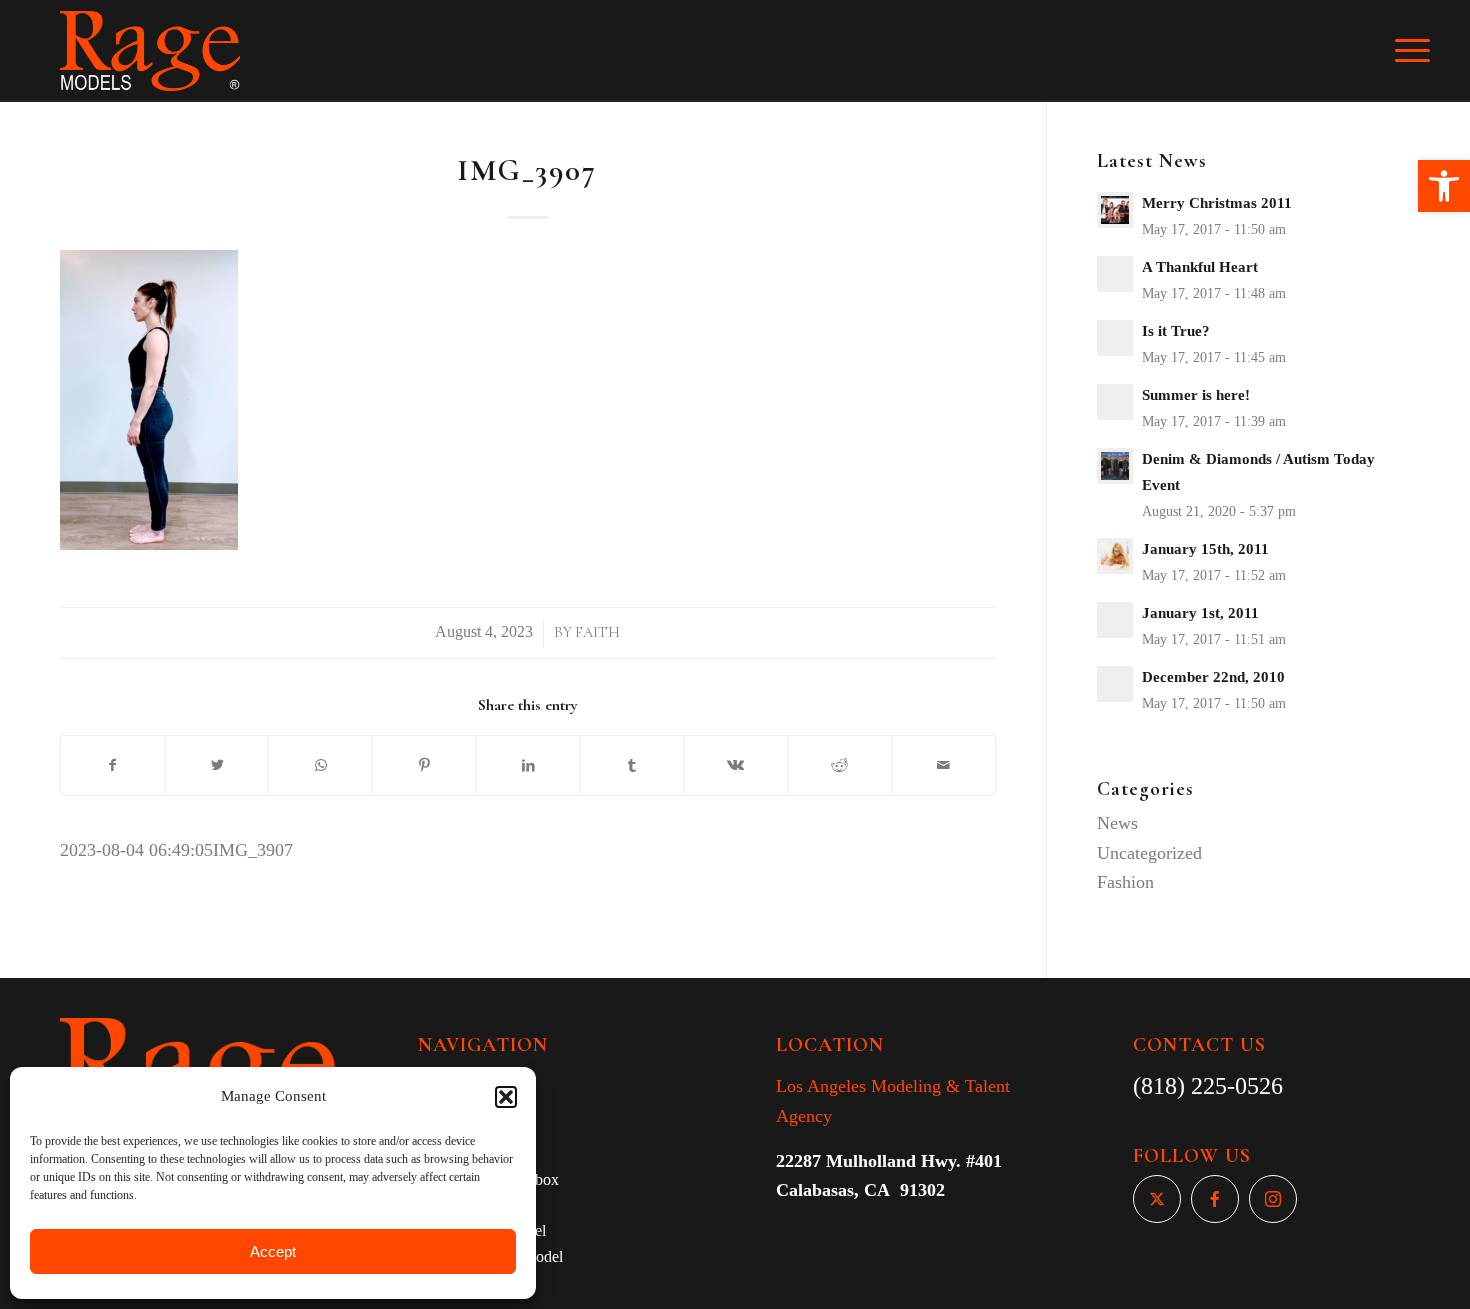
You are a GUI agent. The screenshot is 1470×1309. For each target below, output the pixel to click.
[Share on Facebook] (113, 766)
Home (437, 1077)
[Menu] (1426, 51)
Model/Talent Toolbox (488, 1179)
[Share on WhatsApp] (320, 766)
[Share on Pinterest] (424, 766)
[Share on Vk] (735, 766)
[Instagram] (1273, 1199)
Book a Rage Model (482, 1230)
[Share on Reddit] (839, 766)
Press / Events (462, 1205)
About (438, 1102)
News (1117, 823)
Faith (597, 632)
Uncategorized (1149, 853)
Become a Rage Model (490, 1256)
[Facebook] (1215, 1199)
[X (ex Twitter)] (1157, 1199)
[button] (1444, 186)
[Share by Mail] (943, 766)
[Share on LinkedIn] (528, 766)
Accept (273, 1251)
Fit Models (452, 1128)
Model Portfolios (471, 1153)
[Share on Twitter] (217, 766)
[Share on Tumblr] (632, 766)
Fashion (1125, 882)
